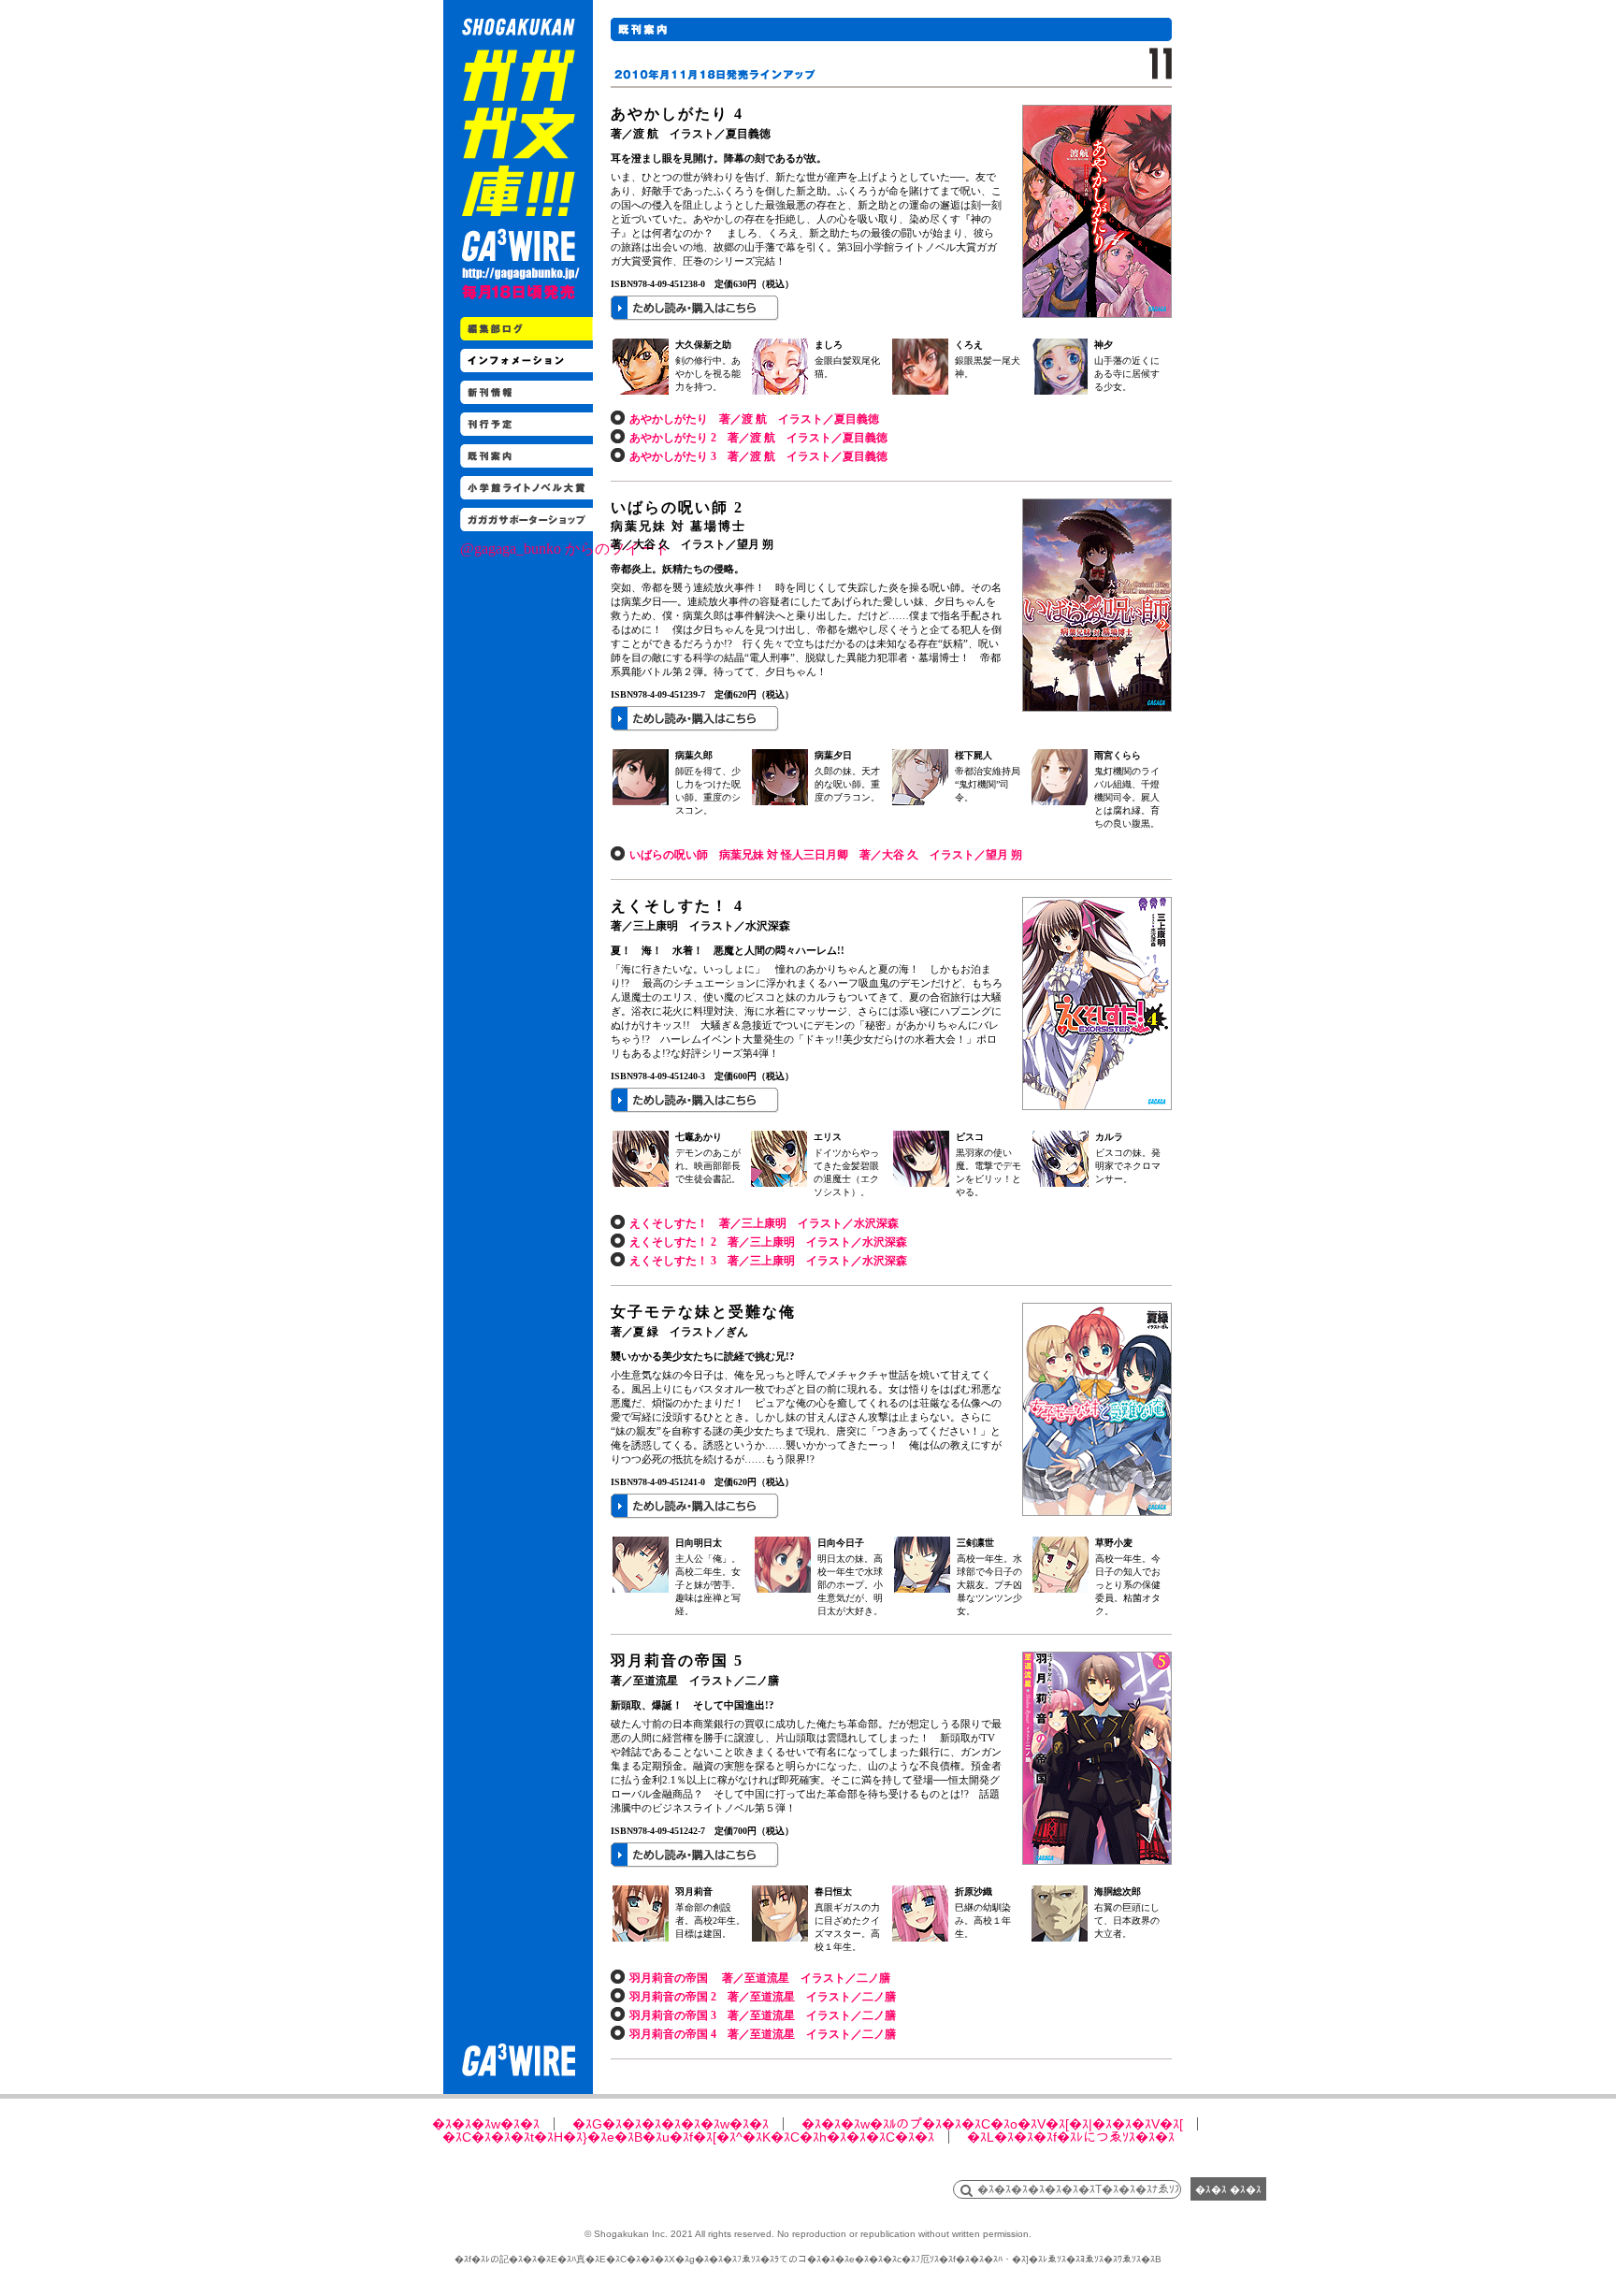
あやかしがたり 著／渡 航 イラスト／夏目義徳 (754, 419)
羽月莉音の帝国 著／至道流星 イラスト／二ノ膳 (760, 1978)
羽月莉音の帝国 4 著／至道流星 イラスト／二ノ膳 (763, 2034)
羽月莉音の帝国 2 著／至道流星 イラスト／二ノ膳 (763, 1997)
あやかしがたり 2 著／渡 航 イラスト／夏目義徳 (758, 438)
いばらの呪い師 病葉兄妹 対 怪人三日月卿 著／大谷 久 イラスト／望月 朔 (826, 855)
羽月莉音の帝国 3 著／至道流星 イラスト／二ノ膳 (763, 2015)
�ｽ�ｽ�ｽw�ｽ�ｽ (486, 2124)
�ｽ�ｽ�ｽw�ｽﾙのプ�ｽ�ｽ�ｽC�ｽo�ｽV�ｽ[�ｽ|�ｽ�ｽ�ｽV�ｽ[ (992, 2124)
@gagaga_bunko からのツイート (565, 549)
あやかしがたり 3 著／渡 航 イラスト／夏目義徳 (758, 456)
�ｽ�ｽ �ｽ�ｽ (1228, 2189)
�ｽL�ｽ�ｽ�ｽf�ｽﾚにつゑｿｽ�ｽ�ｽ (1071, 2137)
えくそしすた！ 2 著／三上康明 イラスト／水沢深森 (768, 1242)
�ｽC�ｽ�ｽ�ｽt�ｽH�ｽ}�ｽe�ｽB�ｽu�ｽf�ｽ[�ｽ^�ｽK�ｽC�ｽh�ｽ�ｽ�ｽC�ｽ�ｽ (688, 2137)
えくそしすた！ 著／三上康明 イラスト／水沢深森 (764, 1223)
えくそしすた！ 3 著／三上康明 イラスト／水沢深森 (768, 1261)
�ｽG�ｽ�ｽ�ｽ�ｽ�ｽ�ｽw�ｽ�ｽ (671, 2124)
